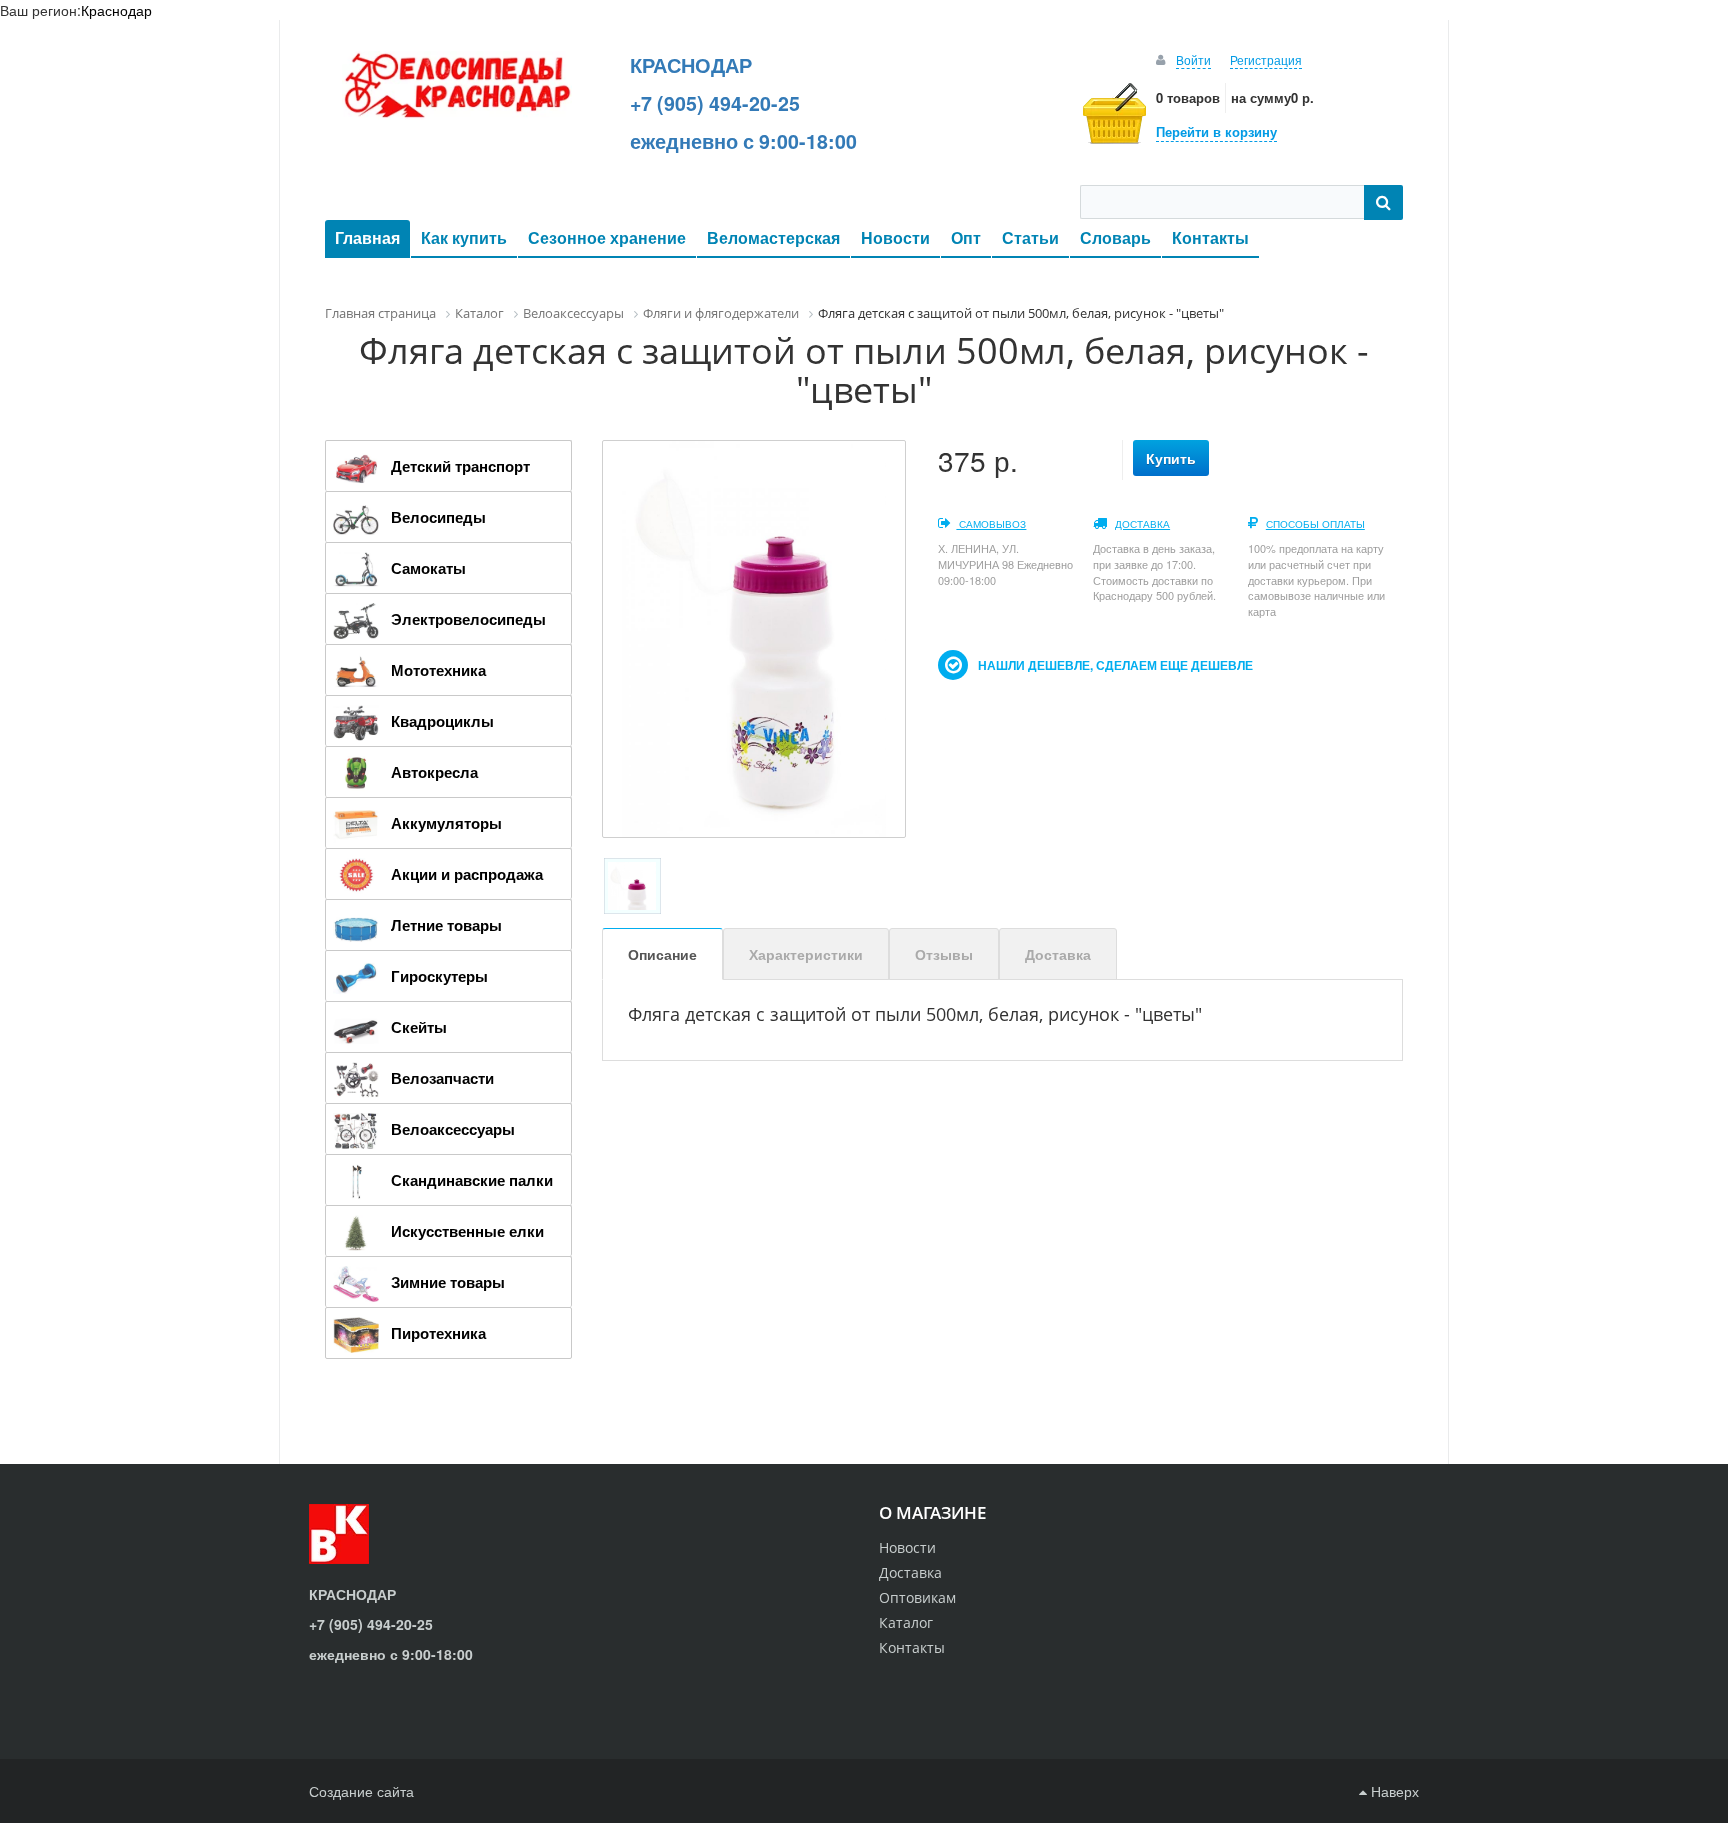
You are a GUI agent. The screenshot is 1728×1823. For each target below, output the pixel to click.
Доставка (1142, 524)
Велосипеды (438, 517)
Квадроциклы (442, 721)
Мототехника (438, 670)
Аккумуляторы (446, 823)
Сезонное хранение (607, 237)
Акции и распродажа (467, 874)
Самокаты (428, 568)
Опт (966, 237)
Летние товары (446, 925)
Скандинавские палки (472, 1180)
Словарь (1115, 237)
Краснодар (116, 10)
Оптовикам (917, 1597)
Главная (367, 237)
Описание (662, 954)
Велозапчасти (442, 1078)
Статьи (1030, 237)
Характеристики (806, 954)
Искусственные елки (467, 1231)
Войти (1193, 59)
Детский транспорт (460, 466)
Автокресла (434, 772)
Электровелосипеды (468, 619)
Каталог (906, 1622)
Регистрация (1266, 59)
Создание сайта (361, 1791)
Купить (1171, 458)
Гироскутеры (439, 976)
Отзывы (944, 954)
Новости (895, 237)
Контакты (1210, 237)
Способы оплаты (1315, 524)
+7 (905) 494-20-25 (715, 103)
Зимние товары (448, 1282)
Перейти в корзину (1216, 131)
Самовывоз (991, 524)
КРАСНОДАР (691, 65)
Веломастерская (773, 237)
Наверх (1393, 1791)
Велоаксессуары (453, 1129)
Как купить (464, 237)
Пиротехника (438, 1333)
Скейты (419, 1027)
